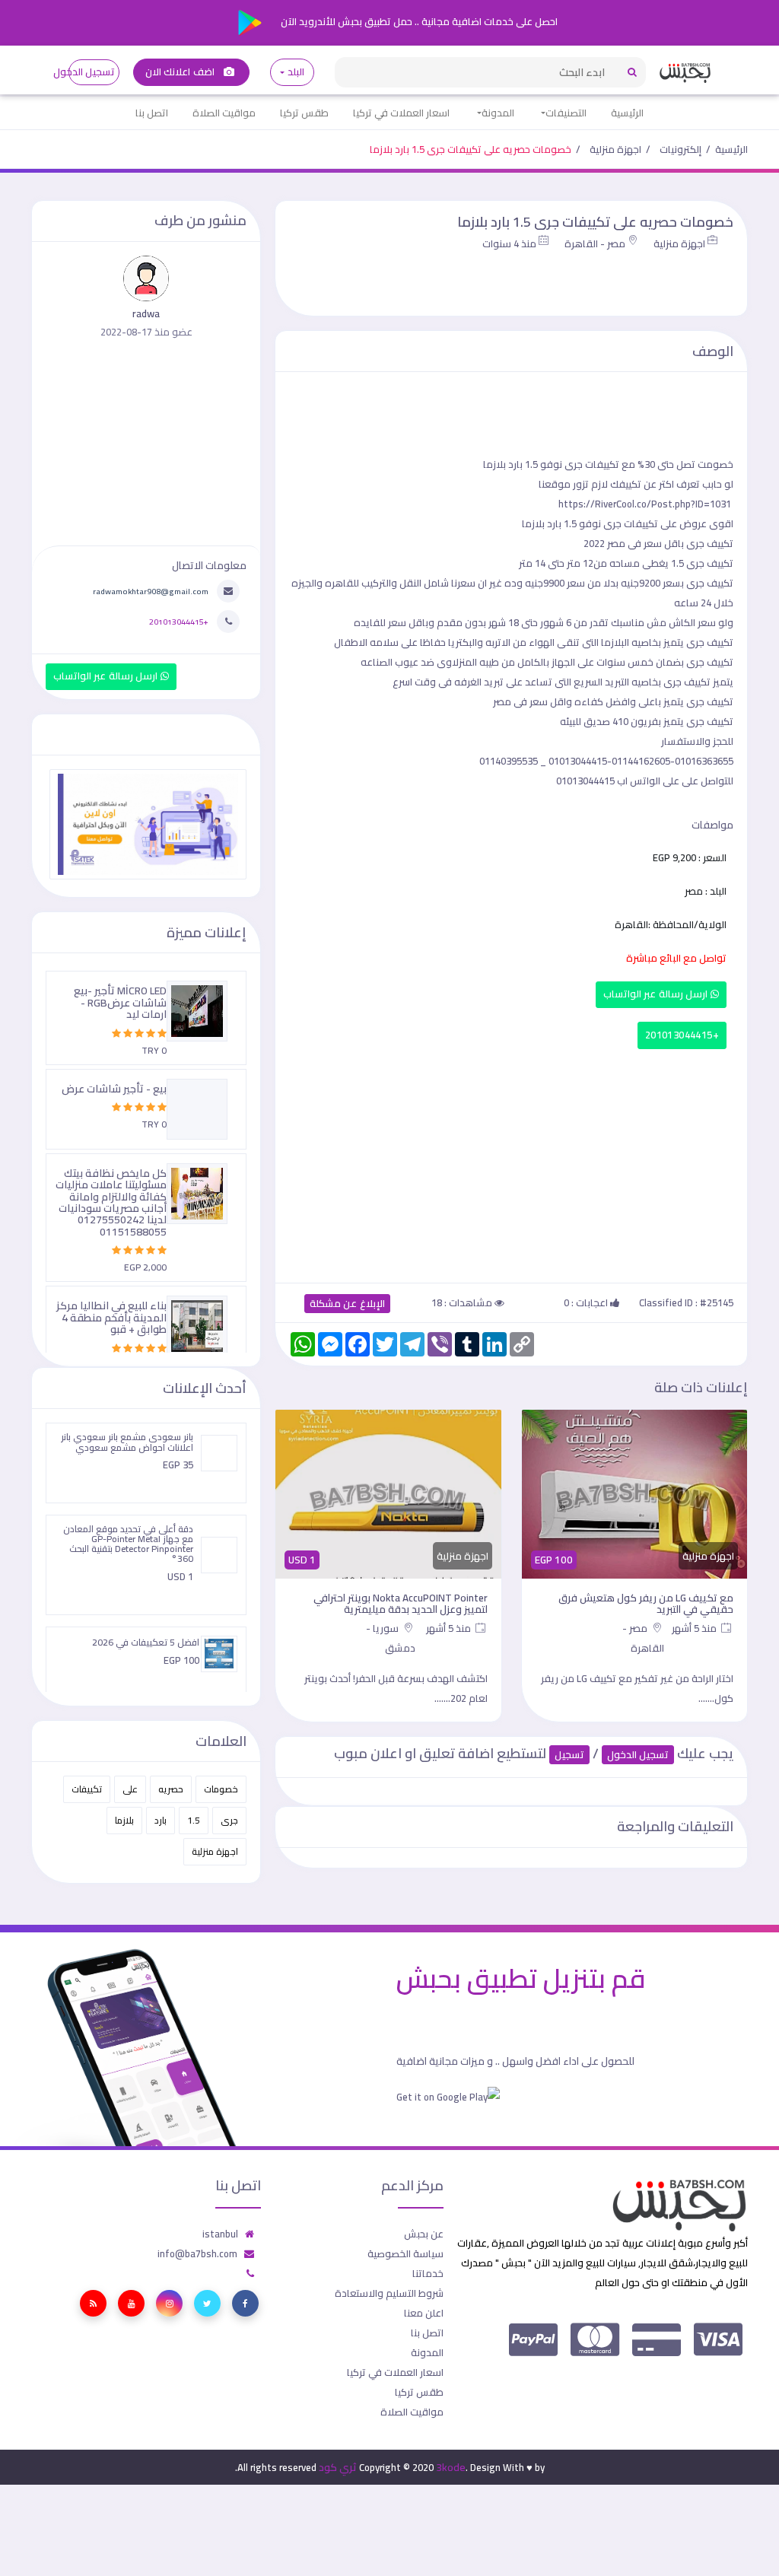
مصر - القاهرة (595, 243)
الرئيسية (627, 113)
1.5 (194, 1820)
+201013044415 (682, 1035)
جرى (229, 1820)
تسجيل (569, 1755)
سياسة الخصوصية (405, 2253)
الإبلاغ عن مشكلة (347, 1304)
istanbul (220, 2234)
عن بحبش (424, 2234)
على (130, 1789)
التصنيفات (566, 113)
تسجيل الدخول (92, 72)
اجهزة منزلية (615, 149)
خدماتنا (428, 2273)
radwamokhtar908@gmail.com (151, 591)
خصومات (221, 1789)
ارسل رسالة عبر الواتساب (657, 994)
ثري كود (338, 2467)
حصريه (171, 1789)
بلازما (124, 1820)
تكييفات (87, 1789)
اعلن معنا (424, 2313)
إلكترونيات (680, 149)
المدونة (498, 113)
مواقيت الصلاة (224, 113)
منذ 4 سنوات (509, 243)
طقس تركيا (304, 113)
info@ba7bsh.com (197, 2253)
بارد (161, 1820)
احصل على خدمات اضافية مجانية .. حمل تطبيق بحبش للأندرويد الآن (418, 21)
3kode (451, 2467)
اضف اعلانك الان (181, 72)
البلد (296, 72)
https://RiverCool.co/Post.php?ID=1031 (645, 504)
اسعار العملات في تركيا (401, 113)
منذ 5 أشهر (695, 1628)
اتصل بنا (152, 113)
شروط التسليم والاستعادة (389, 2293)
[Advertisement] (511, 1162)
